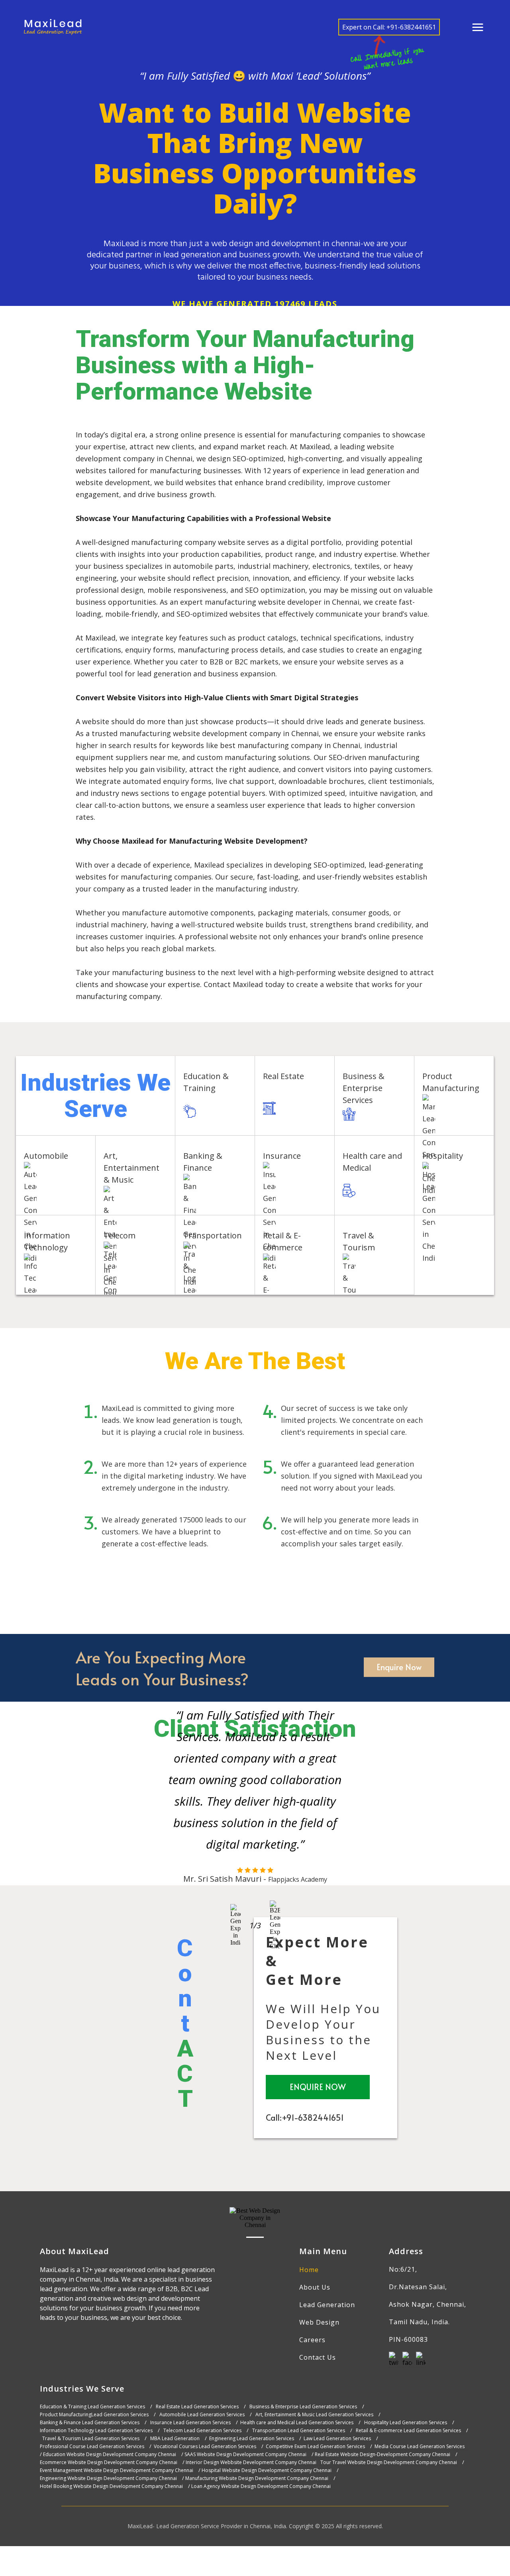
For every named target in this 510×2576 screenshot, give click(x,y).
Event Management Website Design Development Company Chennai (117, 2470)
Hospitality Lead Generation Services (406, 2423)
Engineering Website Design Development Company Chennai (108, 2478)
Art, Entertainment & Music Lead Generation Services (314, 2415)
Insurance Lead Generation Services (190, 2423)
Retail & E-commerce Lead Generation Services (408, 2431)
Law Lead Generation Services (337, 2439)
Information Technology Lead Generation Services (96, 2431)
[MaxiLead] (53, 27)
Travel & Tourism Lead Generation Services (91, 2439)
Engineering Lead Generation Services (252, 2439)
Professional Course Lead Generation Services (92, 2447)
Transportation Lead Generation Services (299, 2431)
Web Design (319, 2322)
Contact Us (318, 2357)
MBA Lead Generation (175, 2439)
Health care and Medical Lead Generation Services (297, 2423)
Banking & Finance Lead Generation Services (90, 2423)
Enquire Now (399, 1667)
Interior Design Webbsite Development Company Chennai (251, 2462)
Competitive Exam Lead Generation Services (315, 2447)
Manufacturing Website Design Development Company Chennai (257, 2478)
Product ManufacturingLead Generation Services (94, 2415)
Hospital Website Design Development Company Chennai (267, 2470)
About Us (315, 2287)
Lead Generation (327, 2305)
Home (309, 2270)
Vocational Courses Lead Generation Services (205, 2447)
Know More (230, 1111)
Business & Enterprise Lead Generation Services (303, 2407)
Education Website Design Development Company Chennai (110, 2455)
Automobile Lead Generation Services (202, 2415)
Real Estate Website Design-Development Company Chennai (382, 2455)
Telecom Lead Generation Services (202, 2431)
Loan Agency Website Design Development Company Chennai (261, 2486)
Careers (312, 2340)
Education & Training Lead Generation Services (92, 2407)
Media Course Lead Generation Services (420, 2447)
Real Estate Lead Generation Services (197, 2407)
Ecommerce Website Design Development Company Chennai (109, 2462)
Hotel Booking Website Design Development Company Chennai (111, 2486)
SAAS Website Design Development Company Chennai (245, 2455)
